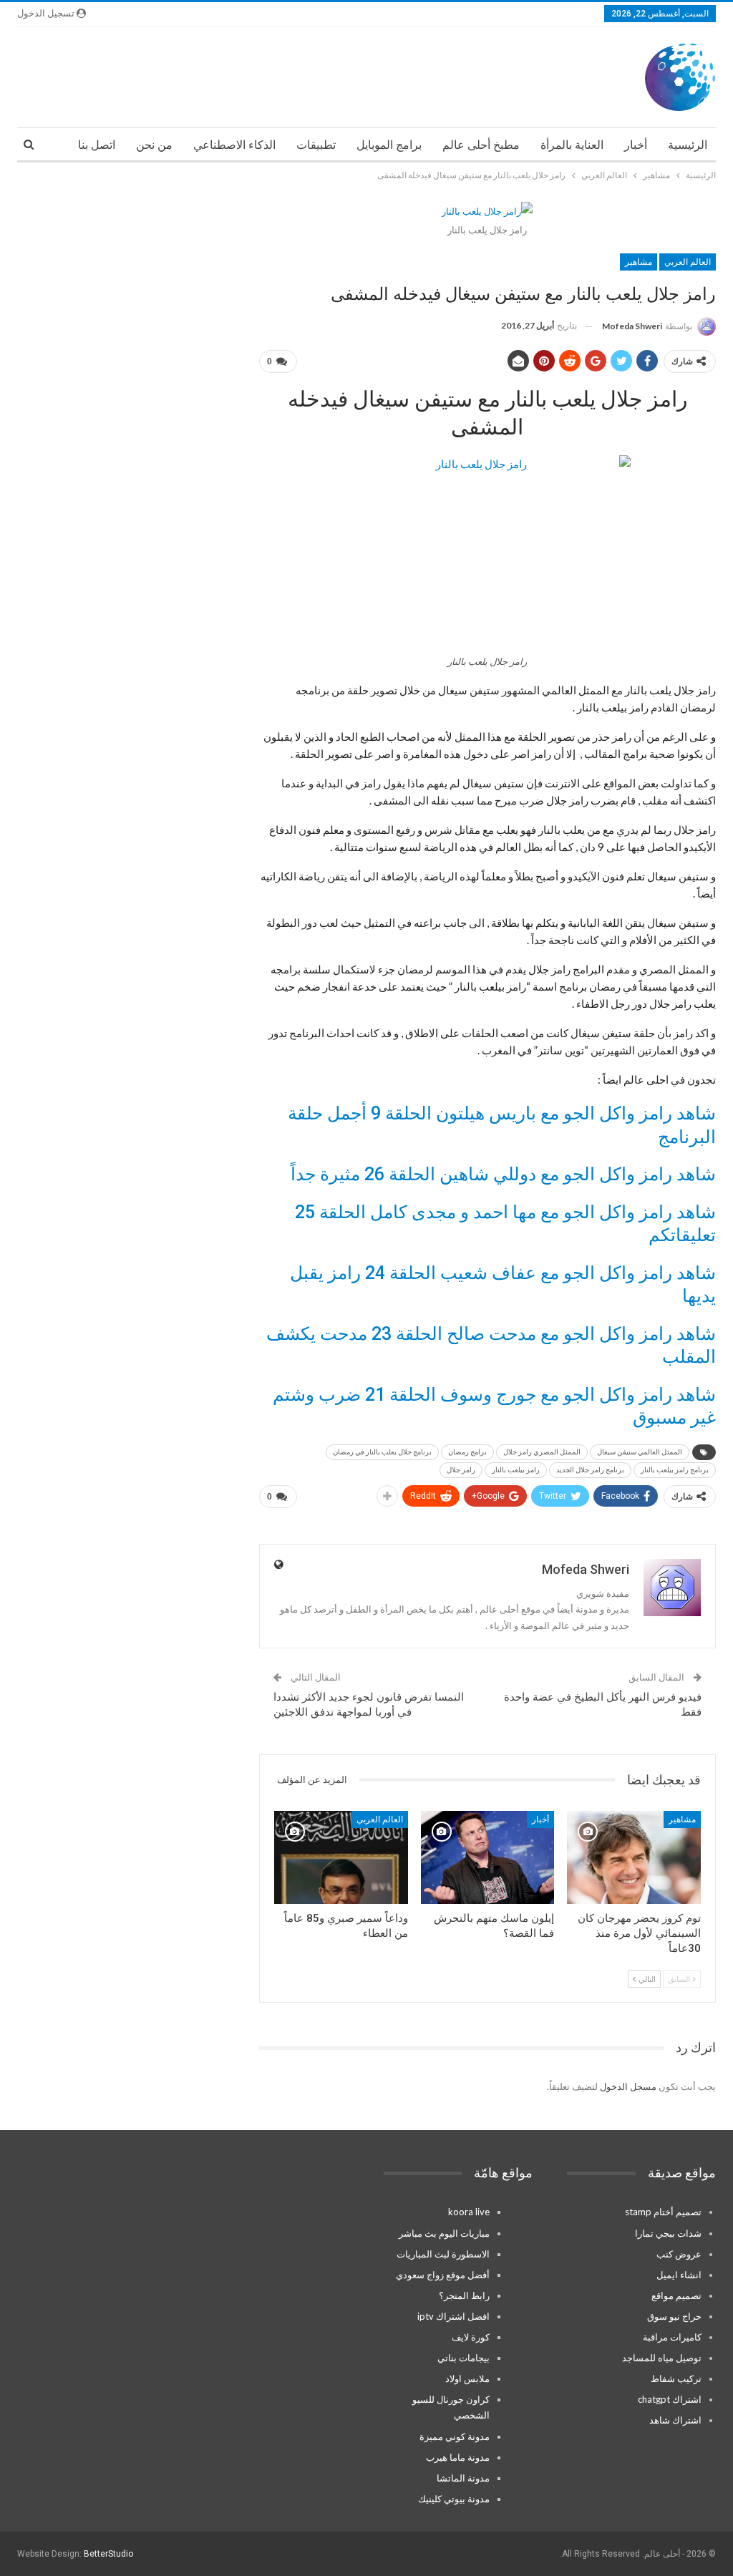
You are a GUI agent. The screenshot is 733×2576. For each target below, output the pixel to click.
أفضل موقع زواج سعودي (443, 2275)
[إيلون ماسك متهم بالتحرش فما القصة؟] (488, 1858)
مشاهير (639, 262)
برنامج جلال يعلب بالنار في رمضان (382, 1452)
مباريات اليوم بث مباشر (444, 2233)
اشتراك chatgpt (670, 2399)
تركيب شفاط (676, 2378)
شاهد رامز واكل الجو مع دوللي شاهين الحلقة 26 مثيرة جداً (503, 1174)
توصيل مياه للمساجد (662, 2358)
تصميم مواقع (676, 2295)
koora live (469, 2212)
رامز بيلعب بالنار (516, 1470)
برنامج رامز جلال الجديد (590, 1470)
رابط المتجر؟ (464, 2295)
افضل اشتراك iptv (453, 2316)
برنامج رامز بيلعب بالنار (675, 1470)
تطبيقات (316, 145)
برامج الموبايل (389, 145)
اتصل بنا (97, 145)
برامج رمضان (467, 1452)
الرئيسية (688, 145)
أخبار (636, 145)
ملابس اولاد (467, 2378)
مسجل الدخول (628, 2086)
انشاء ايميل (679, 2275)
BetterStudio (108, 2554)
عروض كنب (679, 2254)
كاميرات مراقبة (672, 2337)
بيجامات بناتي (463, 2358)
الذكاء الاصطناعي (234, 145)
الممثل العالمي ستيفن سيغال (640, 1452)
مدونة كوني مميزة (455, 2436)
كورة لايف (471, 2337)
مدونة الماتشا (463, 2478)
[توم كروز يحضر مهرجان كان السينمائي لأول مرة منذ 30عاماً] (634, 1858)
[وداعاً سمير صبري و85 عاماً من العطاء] (341, 1858)
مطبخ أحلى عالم (481, 145)
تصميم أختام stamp (663, 2212)
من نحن (154, 145)
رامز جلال (461, 1470)
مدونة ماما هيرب (458, 2457)
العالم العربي (688, 262)
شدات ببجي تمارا (668, 2233)
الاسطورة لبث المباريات (443, 2254)
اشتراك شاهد (675, 2420)
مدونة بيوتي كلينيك (454, 2499)
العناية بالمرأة (572, 145)
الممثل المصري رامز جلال (542, 1452)
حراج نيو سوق (674, 2316)
